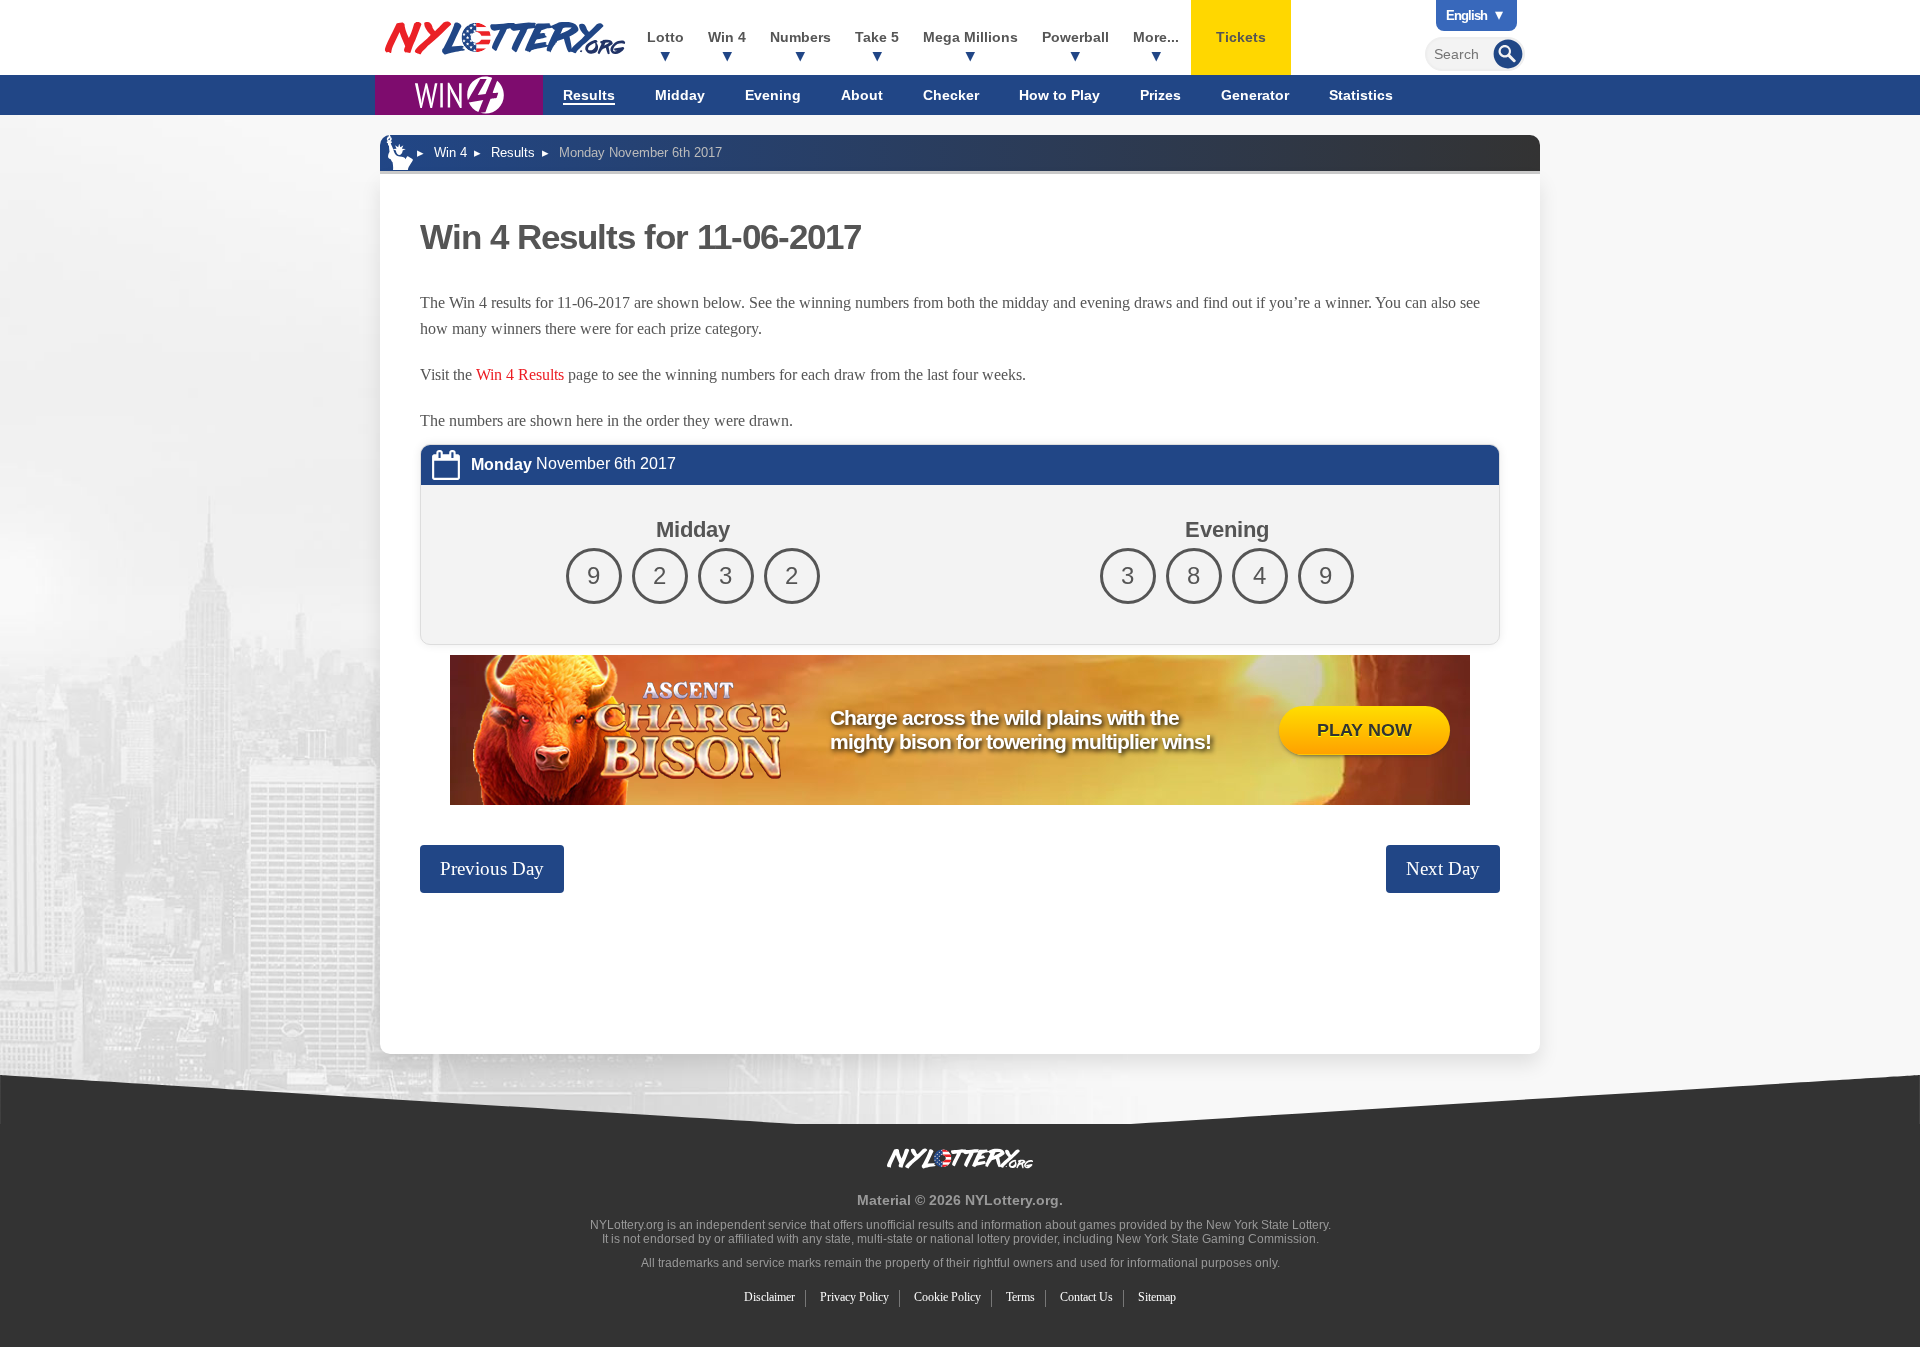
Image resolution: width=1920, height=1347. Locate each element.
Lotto (665, 37)
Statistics (1361, 95)
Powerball (1075, 37)
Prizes (1160, 95)
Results (589, 95)
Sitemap (1157, 1297)
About (862, 95)
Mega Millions (970, 37)
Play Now (1364, 730)
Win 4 (727, 37)
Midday (680, 95)
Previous (492, 868)
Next (1443, 868)
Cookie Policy (947, 1297)
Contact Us (1086, 1297)
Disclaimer (769, 1297)
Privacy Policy (854, 1297)
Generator (1255, 95)
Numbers (800, 37)
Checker (951, 95)
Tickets (1241, 37)
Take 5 (877, 37)
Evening (773, 95)
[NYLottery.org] (505, 38)
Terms (1020, 1297)
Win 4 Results (520, 374)
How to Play (1059, 95)
